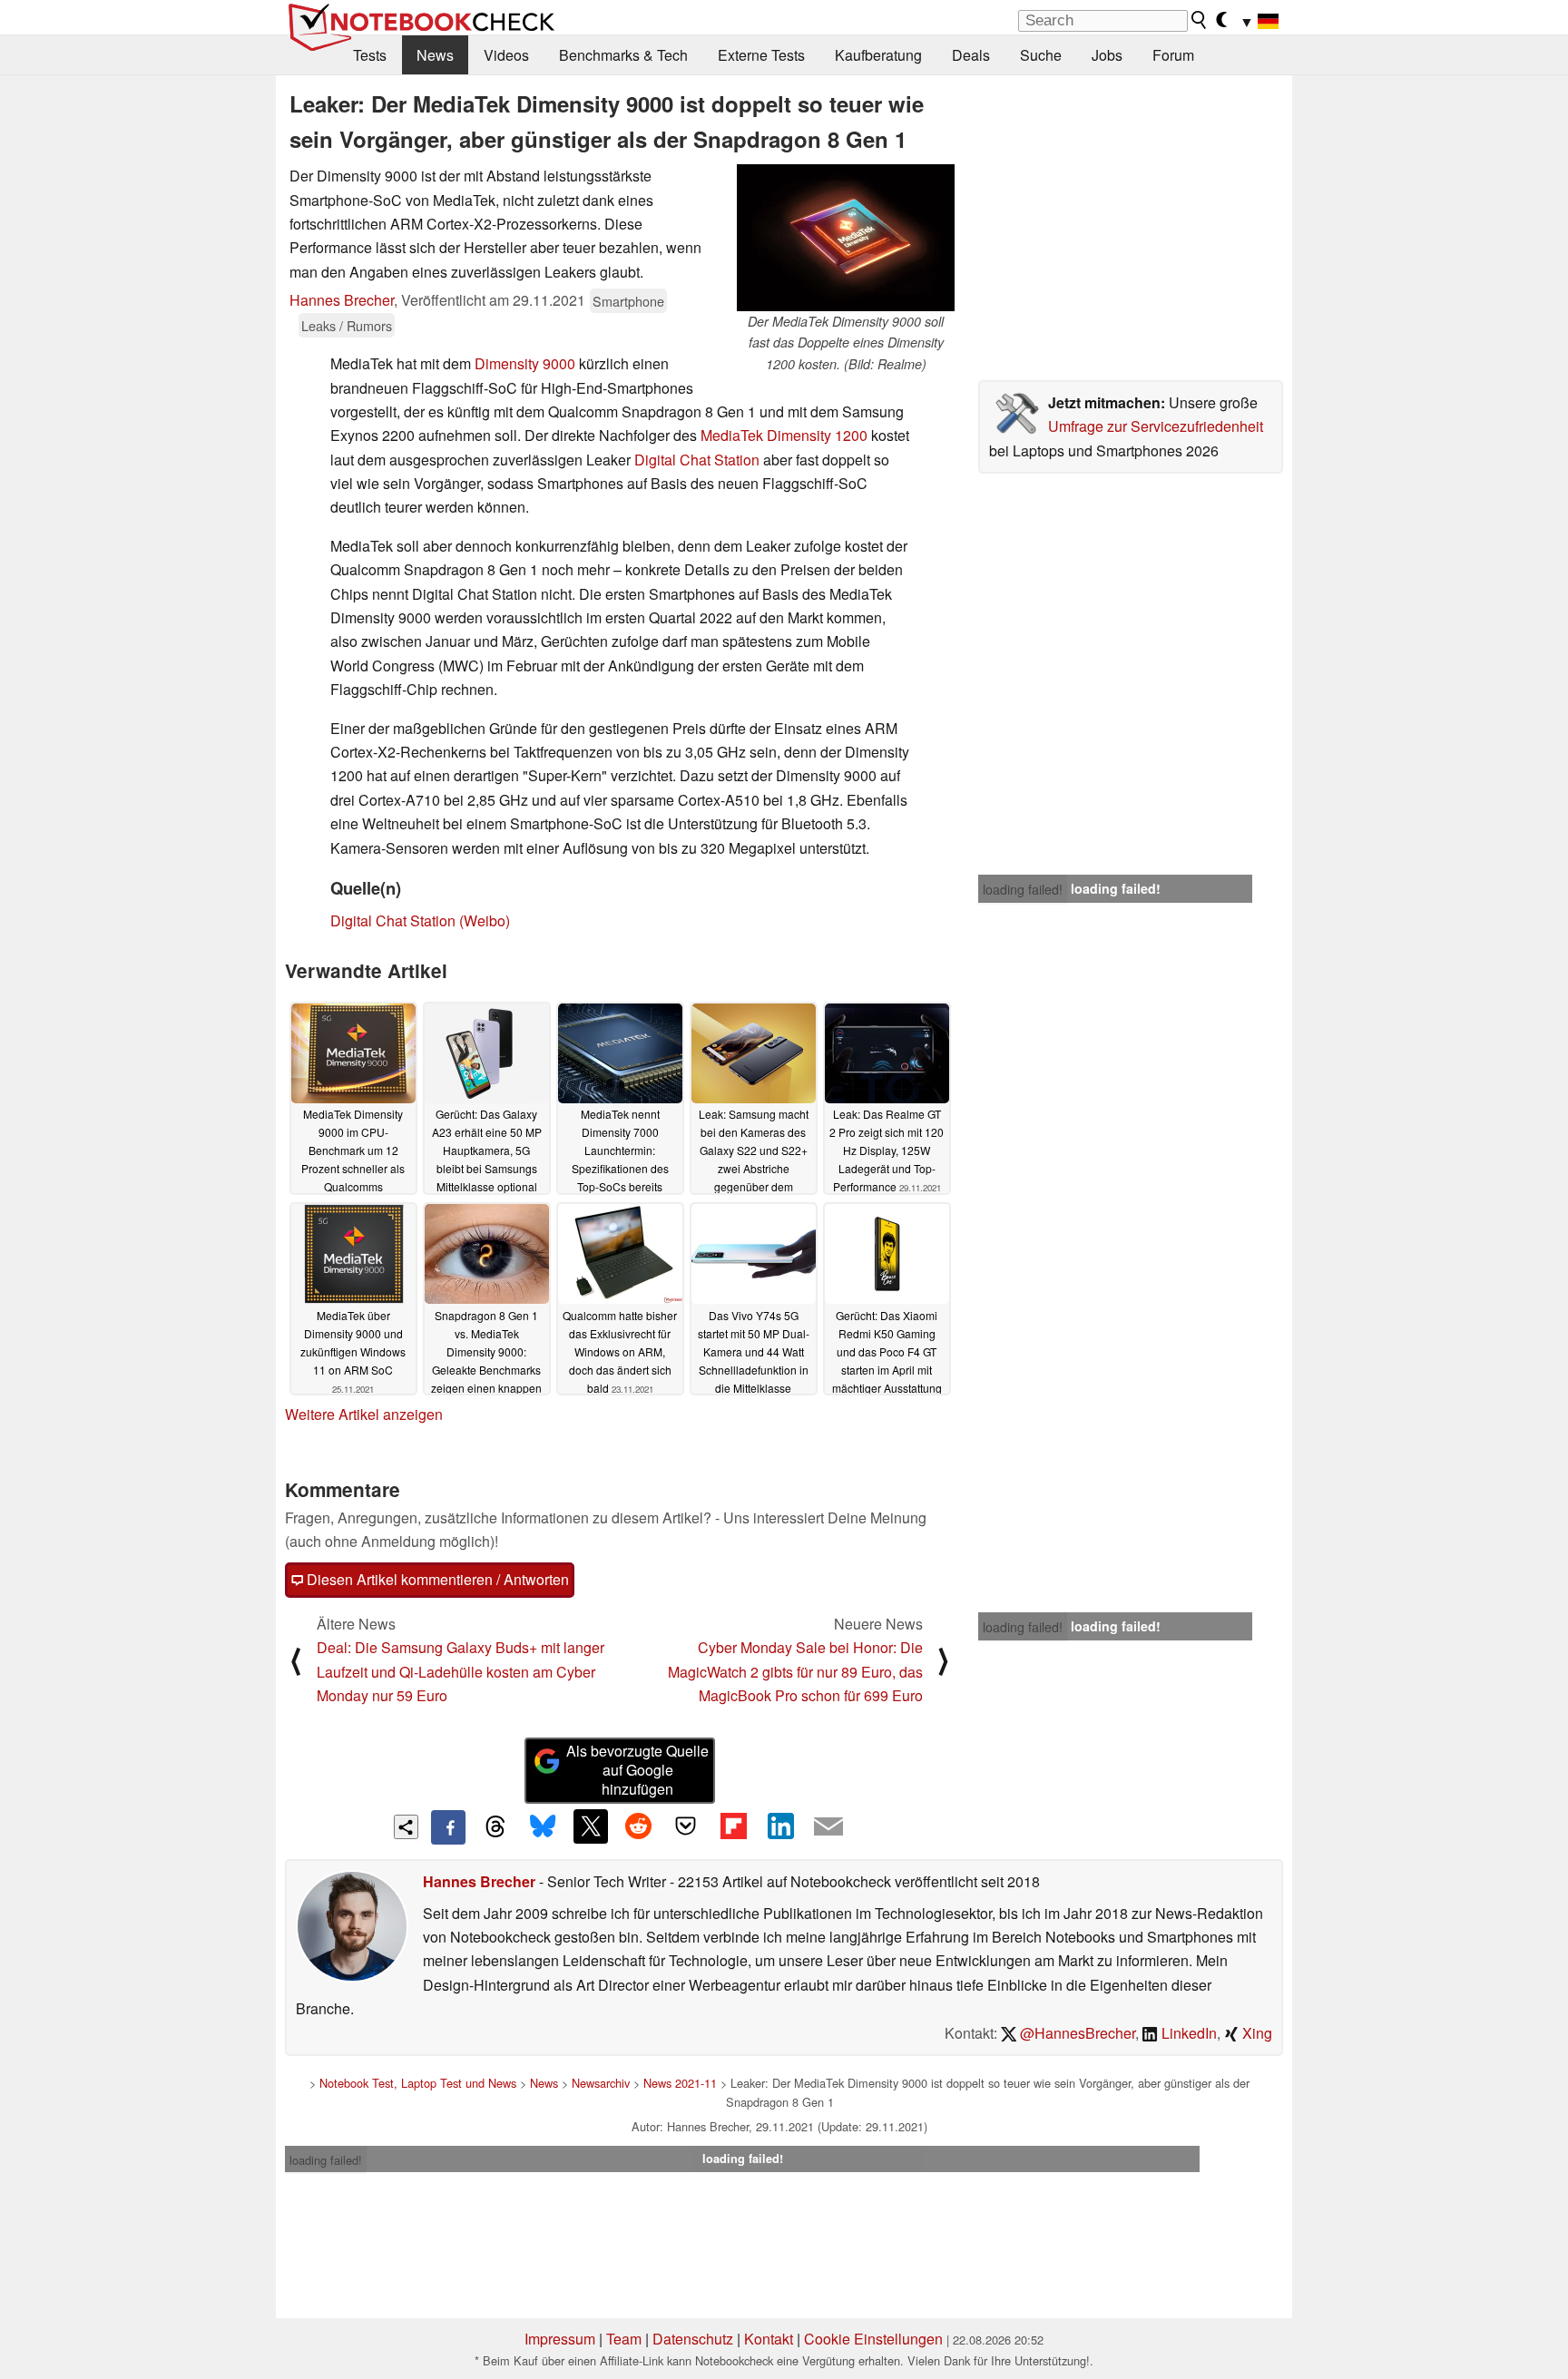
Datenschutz (693, 2339)
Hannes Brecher (342, 300)
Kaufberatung (878, 55)
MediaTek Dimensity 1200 (784, 435)
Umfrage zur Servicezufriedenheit (1156, 426)
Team (624, 2339)
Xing (1255, 2033)
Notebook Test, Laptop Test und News (418, 2083)
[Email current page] (828, 1827)
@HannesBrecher (1076, 2033)
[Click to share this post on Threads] (495, 1827)
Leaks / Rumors (347, 325)
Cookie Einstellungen (873, 2339)
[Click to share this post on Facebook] (448, 1827)
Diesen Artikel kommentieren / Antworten (436, 1579)
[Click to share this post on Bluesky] (543, 1827)
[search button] (1200, 20)
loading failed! (1023, 889)
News (435, 55)
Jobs (1107, 55)
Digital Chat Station (697, 460)
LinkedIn (1187, 2033)
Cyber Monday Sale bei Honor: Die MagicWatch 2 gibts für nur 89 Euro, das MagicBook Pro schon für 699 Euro (795, 1671)
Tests (370, 55)
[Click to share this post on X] (591, 1826)
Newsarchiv (601, 2083)
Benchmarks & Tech (623, 55)
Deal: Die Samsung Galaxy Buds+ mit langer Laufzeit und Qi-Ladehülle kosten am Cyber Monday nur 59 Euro (461, 1671)
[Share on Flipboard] (733, 1826)
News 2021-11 (680, 2083)
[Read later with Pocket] (686, 1826)
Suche (1041, 55)
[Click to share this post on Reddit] (638, 1826)
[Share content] (406, 1827)
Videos (506, 55)
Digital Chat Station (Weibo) (420, 920)
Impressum (560, 2339)
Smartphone (628, 301)
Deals (971, 55)
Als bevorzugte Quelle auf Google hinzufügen (637, 1770)
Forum (1173, 55)
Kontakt (769, 2339)
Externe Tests (761, 55)
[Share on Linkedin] (780, 1826)
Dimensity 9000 (525, 363)
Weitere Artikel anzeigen (364, 1414)
